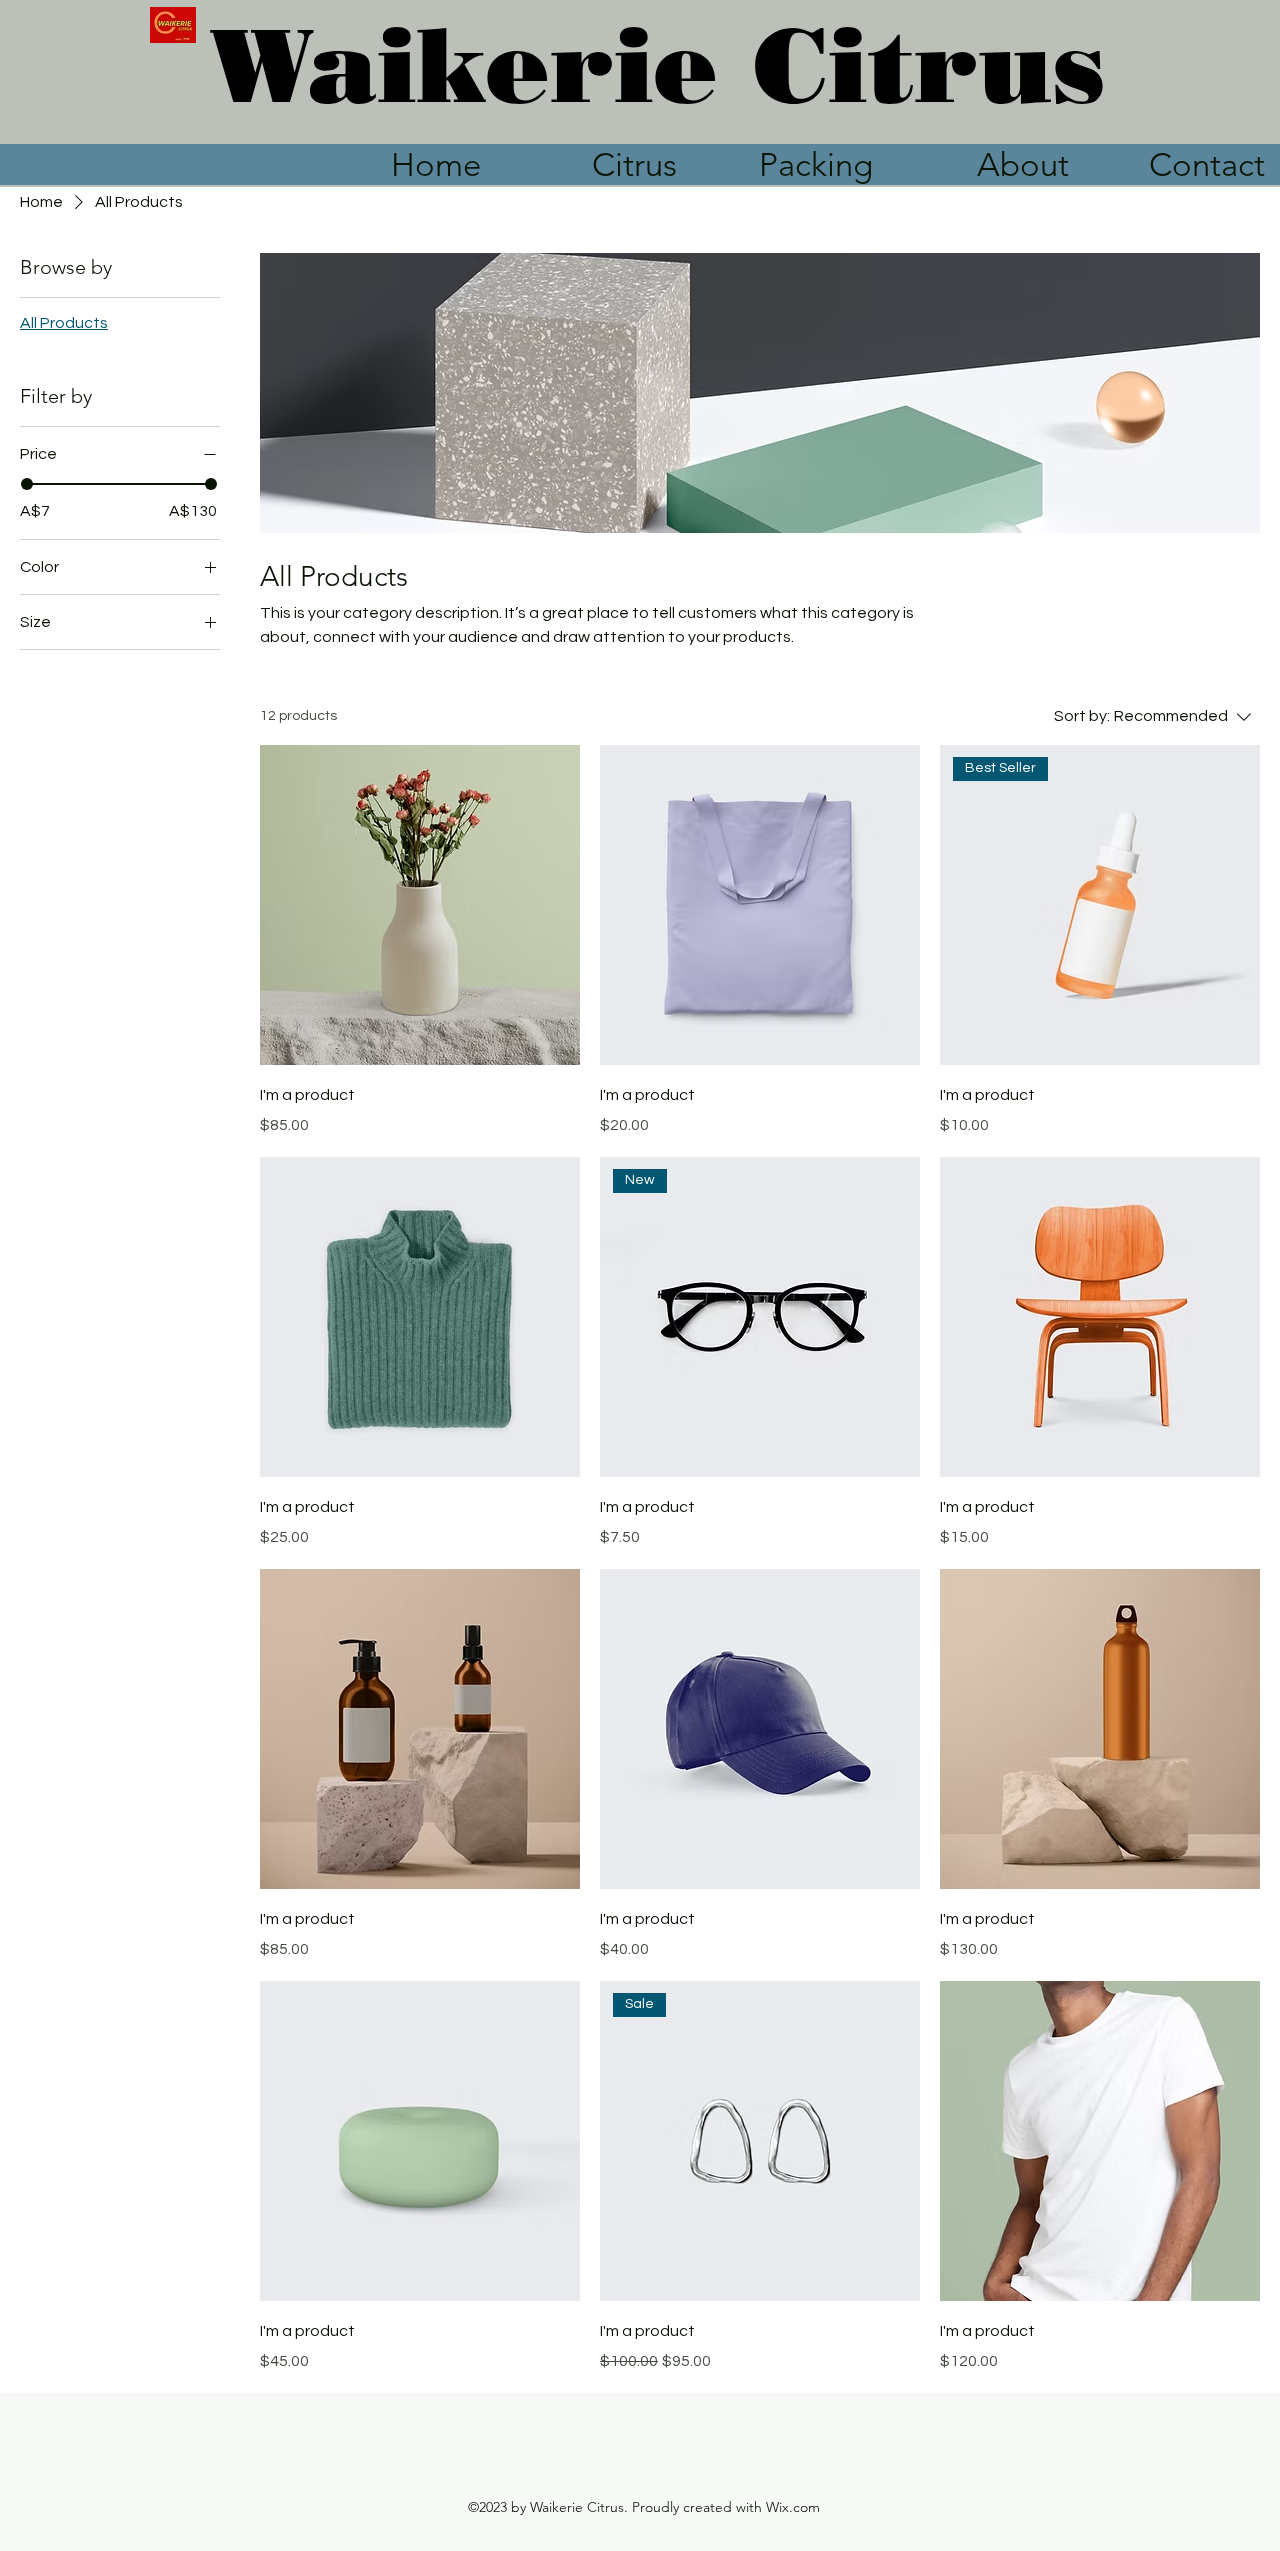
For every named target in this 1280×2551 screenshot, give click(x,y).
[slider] (27, 484)
